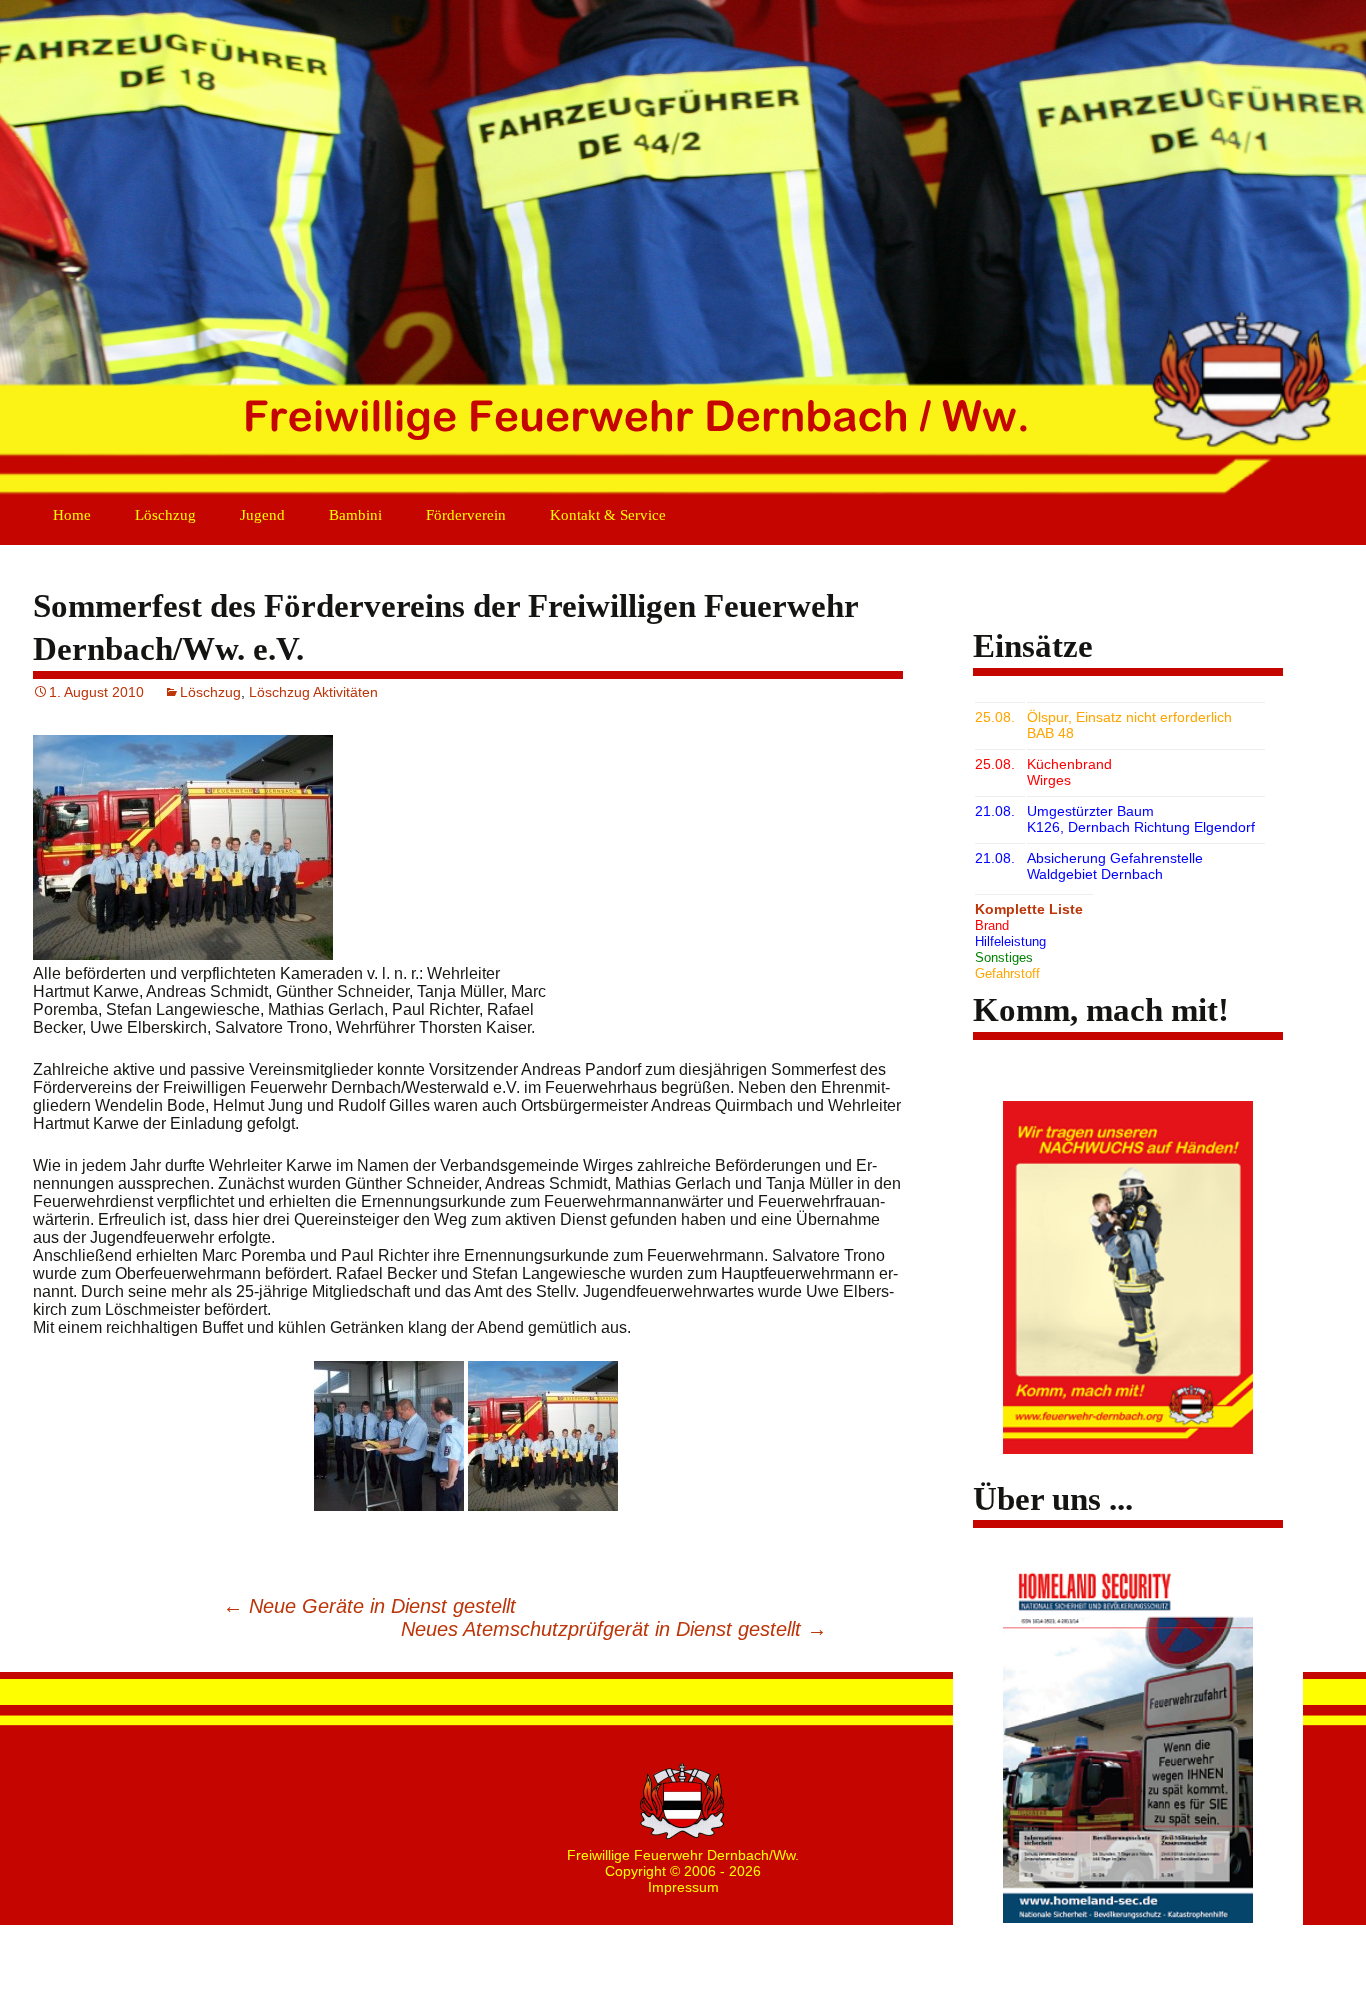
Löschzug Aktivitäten (313, 692)
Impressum (683, 1887)
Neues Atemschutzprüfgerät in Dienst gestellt (614, 1629)
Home (72, 515)
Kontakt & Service (608, 515)
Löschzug (165, 515)
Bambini (355, 515)
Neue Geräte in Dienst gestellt (369, 1606)
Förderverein (466, 515)
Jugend (262, 515)
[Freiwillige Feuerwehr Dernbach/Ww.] (683, 250)
